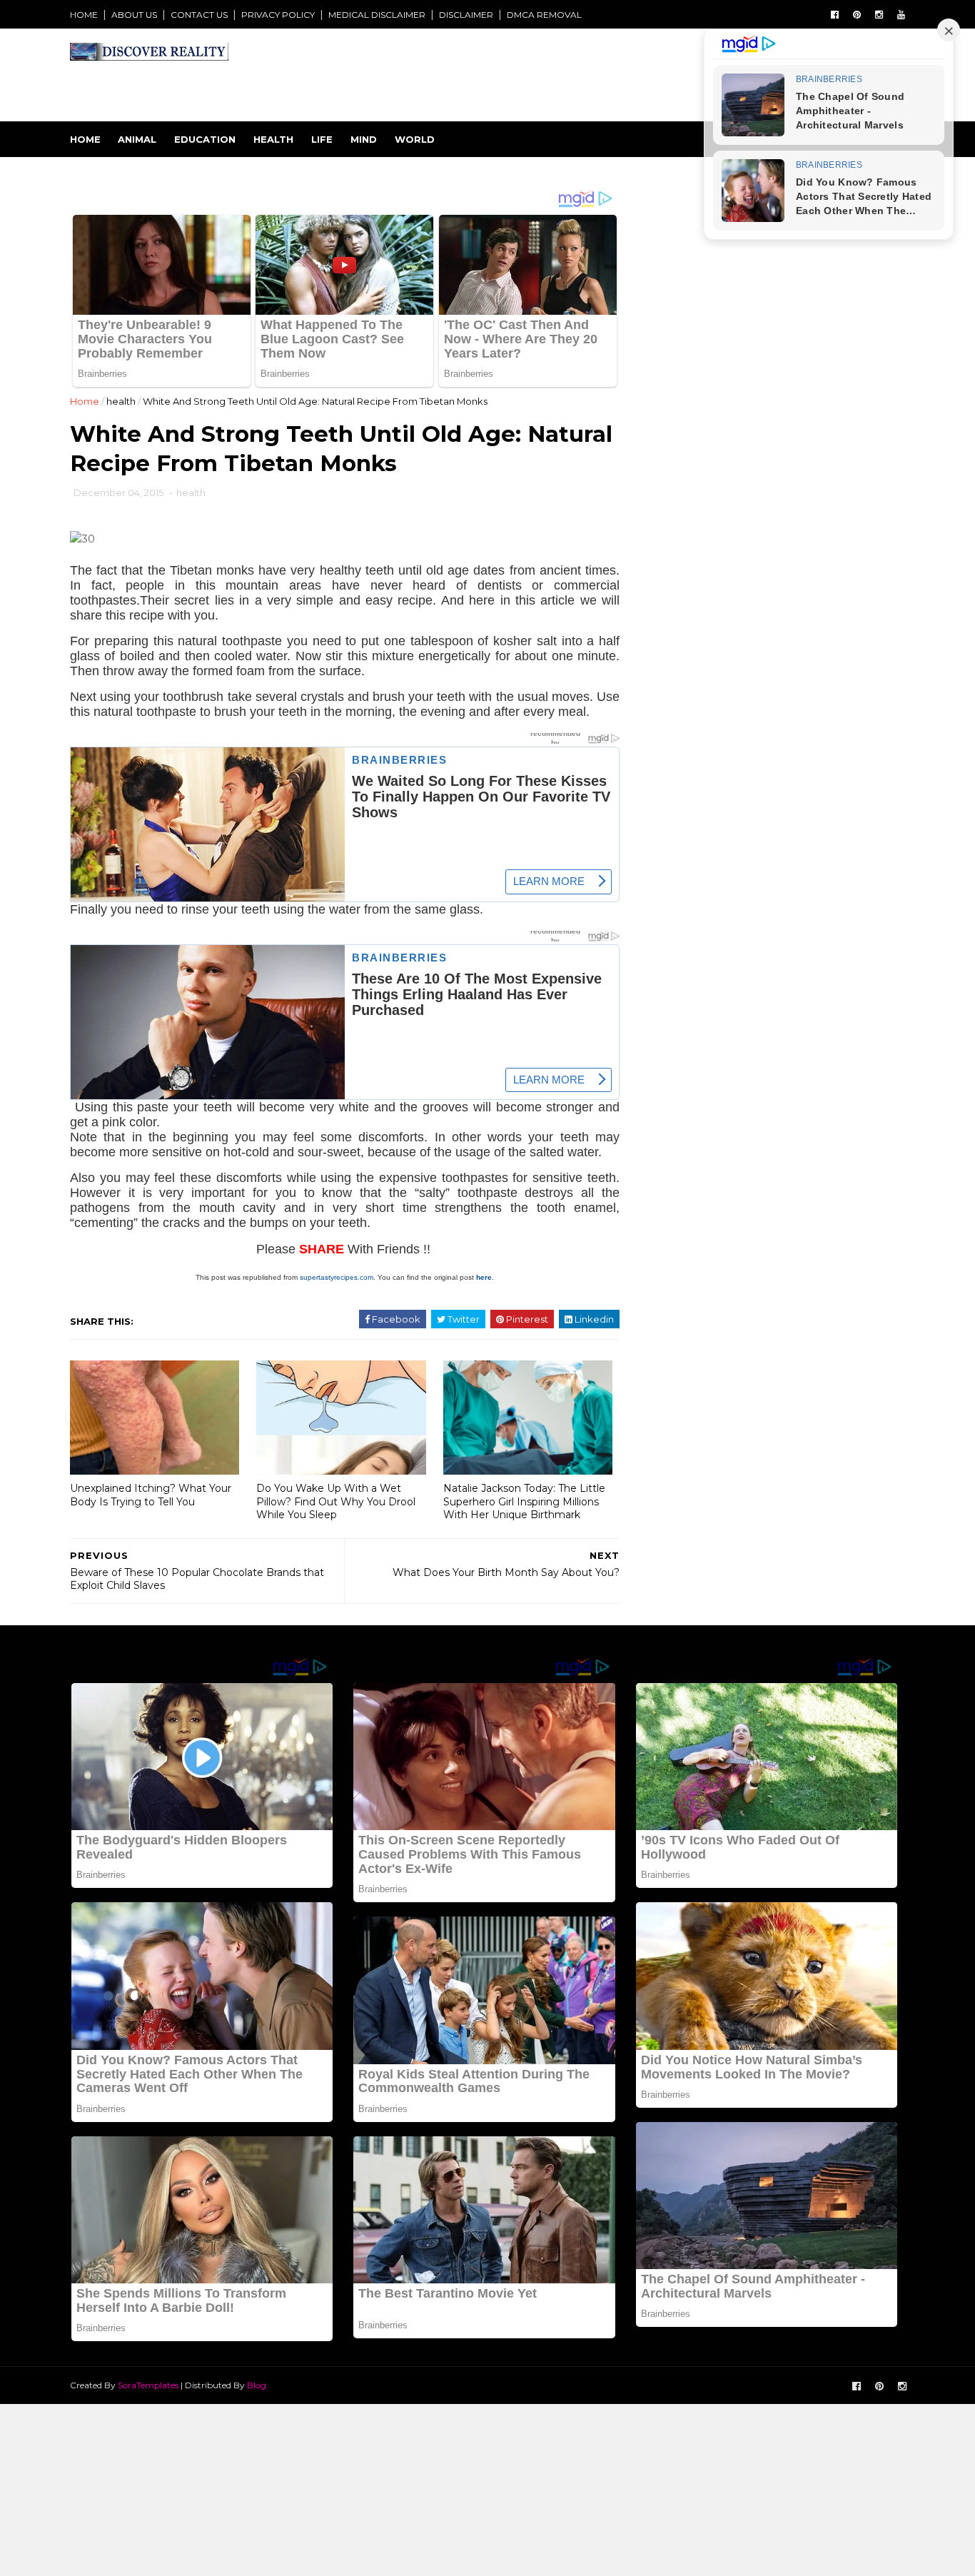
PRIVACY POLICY (278, 15)
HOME (84, 15)
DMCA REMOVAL (544, 15)
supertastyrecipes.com (337, 1277)
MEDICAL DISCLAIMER (377, 15)
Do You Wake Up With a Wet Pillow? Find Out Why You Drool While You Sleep (336, 1501)
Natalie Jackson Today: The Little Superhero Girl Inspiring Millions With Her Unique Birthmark (524, 1501)
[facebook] (835, 15)
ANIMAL (137, 139)
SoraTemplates (148, 2385)
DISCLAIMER (466, 15)
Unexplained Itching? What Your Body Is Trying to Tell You (151, 1495)
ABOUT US (134, 15)
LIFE (322, 139)
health (121, 401)
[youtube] (901, 15)
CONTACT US (199, 15)
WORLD (415, 139)
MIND (364, 139)
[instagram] (879, 15)
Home (85, 139)
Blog (257, 2385)
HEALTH (273, 139)
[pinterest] (857, 15)
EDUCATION (205, 139)
